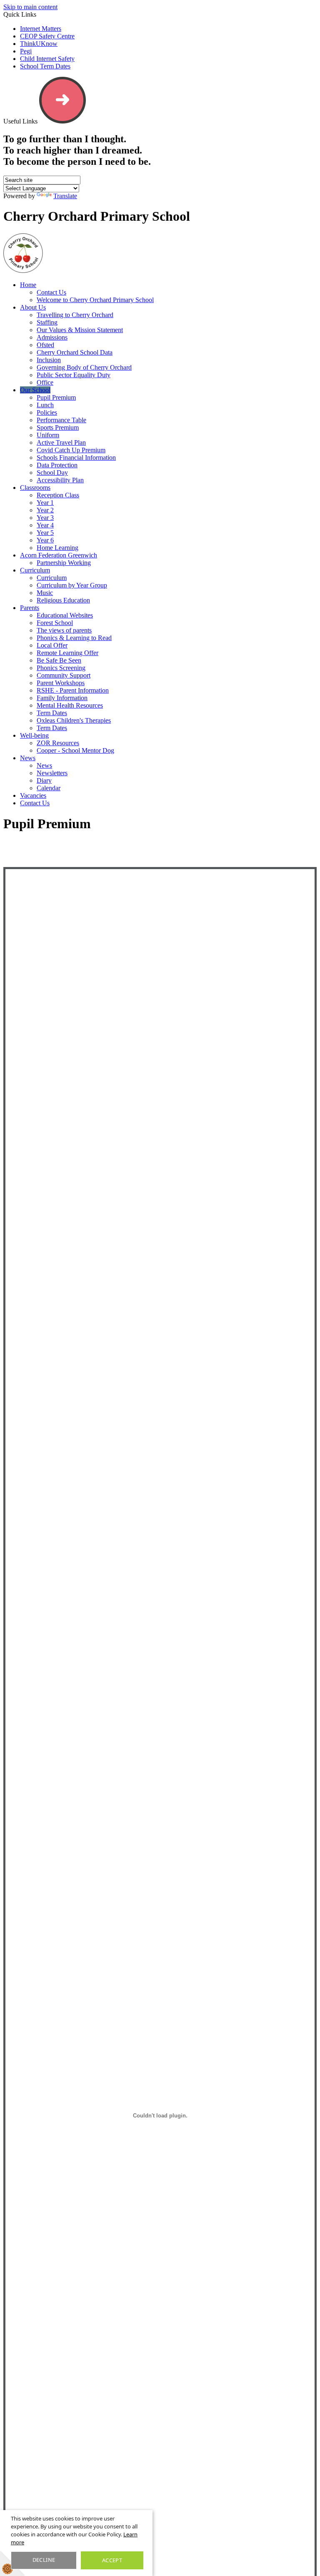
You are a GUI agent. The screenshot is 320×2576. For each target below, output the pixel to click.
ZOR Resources (58, 743)
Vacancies (33, 795)
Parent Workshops (61, 683)
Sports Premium (58, 427)
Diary (44, 780)
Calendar (49, 788)
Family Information (62, 698)
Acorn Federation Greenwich (59, 555)
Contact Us (51, 292)
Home (28, 285)
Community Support (64, 675)
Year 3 (45, 518)
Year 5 (45, 533)
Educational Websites (65, 615)
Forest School (55, 623)
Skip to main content (30, 7)
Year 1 (45, 503)
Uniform (48, 435)
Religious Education (63, 600)
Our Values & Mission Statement (80, 330)
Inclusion (49, 360)
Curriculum (35, 570)
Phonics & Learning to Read (74, 638)
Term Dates (52, 713)
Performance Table (61, 420)
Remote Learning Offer (67, 653)
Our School (35, 390)
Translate (65, 196)
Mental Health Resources (70, 705)
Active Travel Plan (61, 442)
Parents (30, 608)
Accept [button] (112, 2560)
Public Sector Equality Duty (74, 375)
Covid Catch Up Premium (71, 450)
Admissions (52, 337)
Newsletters (52, 773)
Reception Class (58, 495)
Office (45, 382)
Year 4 (45, 525)
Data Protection (57, 465)
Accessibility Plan (60, 480)
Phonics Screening (61, 668)
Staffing (47, 322)
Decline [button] (44, 2560)
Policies (47, 412)
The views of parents (64, 630)
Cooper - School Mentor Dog (75, 750)
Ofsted (45, 345)
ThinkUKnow (39, 44)
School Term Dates (45, 66)
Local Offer (52, 645)
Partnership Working (64, 563)
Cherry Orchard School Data (75, 352)
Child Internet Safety (47, 59)
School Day (52, 473)
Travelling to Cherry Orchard (75, 315)
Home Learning (57, 548)
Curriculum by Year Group (72, 585)
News (28, 758)
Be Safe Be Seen (59, 660)
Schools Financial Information (76, 457)
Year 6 (45, 540)
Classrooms (35, 488)
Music (45, 593)
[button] (62, 100)
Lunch (45, 405)
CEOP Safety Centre (47, 36)
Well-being (34, 735)
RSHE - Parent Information (73, 690)
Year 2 (45, 510)
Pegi (26, 51)
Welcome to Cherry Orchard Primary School (95, 300)
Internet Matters (41, 29)
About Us (33, 307)
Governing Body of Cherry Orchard (84, 367)
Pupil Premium (56, 397)
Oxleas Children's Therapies (74, 720)
